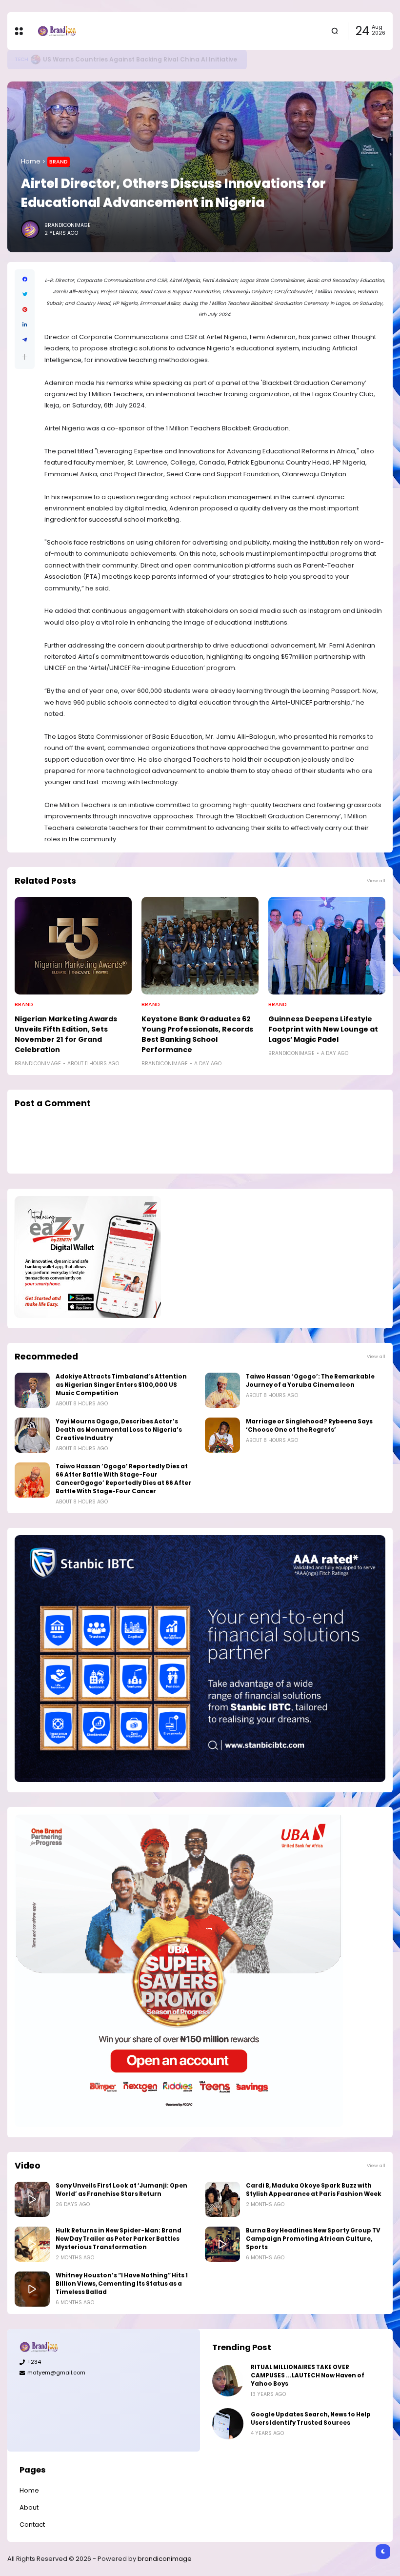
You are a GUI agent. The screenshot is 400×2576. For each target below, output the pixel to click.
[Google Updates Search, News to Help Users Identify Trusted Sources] (228, 2424)
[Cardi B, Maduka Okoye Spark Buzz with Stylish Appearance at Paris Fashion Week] (222, 2199)
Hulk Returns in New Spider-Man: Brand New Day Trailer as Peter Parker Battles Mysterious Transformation (119, 2239)
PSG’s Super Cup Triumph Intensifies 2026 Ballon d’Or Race (143, 59)
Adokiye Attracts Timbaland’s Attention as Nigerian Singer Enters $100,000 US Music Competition (121, 1385)
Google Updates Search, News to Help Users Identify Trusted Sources (311, 2419)
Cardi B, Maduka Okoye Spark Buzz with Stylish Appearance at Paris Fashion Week (314, 2190)
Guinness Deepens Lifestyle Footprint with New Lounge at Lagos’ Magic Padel (323, 1029)
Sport (24, 59)
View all (376, 881)
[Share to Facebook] (25, 279)
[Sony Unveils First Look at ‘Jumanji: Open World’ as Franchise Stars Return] (32, 2199)
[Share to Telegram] (25, 340)
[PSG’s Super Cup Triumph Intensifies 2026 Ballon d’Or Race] (40, 60)
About (29, 2507)
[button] (25, 357)
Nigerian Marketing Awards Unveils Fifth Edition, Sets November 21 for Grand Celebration (66, 1034)
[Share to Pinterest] (25, 310)
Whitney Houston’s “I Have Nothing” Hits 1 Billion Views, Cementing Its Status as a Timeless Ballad (122, 2284)
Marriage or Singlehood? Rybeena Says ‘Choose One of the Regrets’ (309, 1426)
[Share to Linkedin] (25, 325)
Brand (59, 162)
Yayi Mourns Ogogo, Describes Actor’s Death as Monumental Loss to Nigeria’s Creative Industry (119, 1430)
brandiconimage (165, 2559)
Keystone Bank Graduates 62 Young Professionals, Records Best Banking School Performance (197, 1034)
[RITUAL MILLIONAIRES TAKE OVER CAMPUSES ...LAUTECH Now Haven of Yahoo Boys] (228, 2381)
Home (31, 161)
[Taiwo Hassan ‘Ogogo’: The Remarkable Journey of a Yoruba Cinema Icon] (222, 1390)
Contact (32, 2525)
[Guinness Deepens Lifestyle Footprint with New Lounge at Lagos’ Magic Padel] (327, 946)
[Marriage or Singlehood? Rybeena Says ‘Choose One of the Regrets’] (222, 1435)
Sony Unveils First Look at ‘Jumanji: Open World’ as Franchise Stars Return (121, 2190)
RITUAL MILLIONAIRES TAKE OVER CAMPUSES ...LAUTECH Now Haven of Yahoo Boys (308, 2375)
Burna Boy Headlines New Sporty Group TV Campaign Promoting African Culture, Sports (313, 2239)
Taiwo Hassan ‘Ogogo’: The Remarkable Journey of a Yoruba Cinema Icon (310, 1381)
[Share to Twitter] (25, 294)
